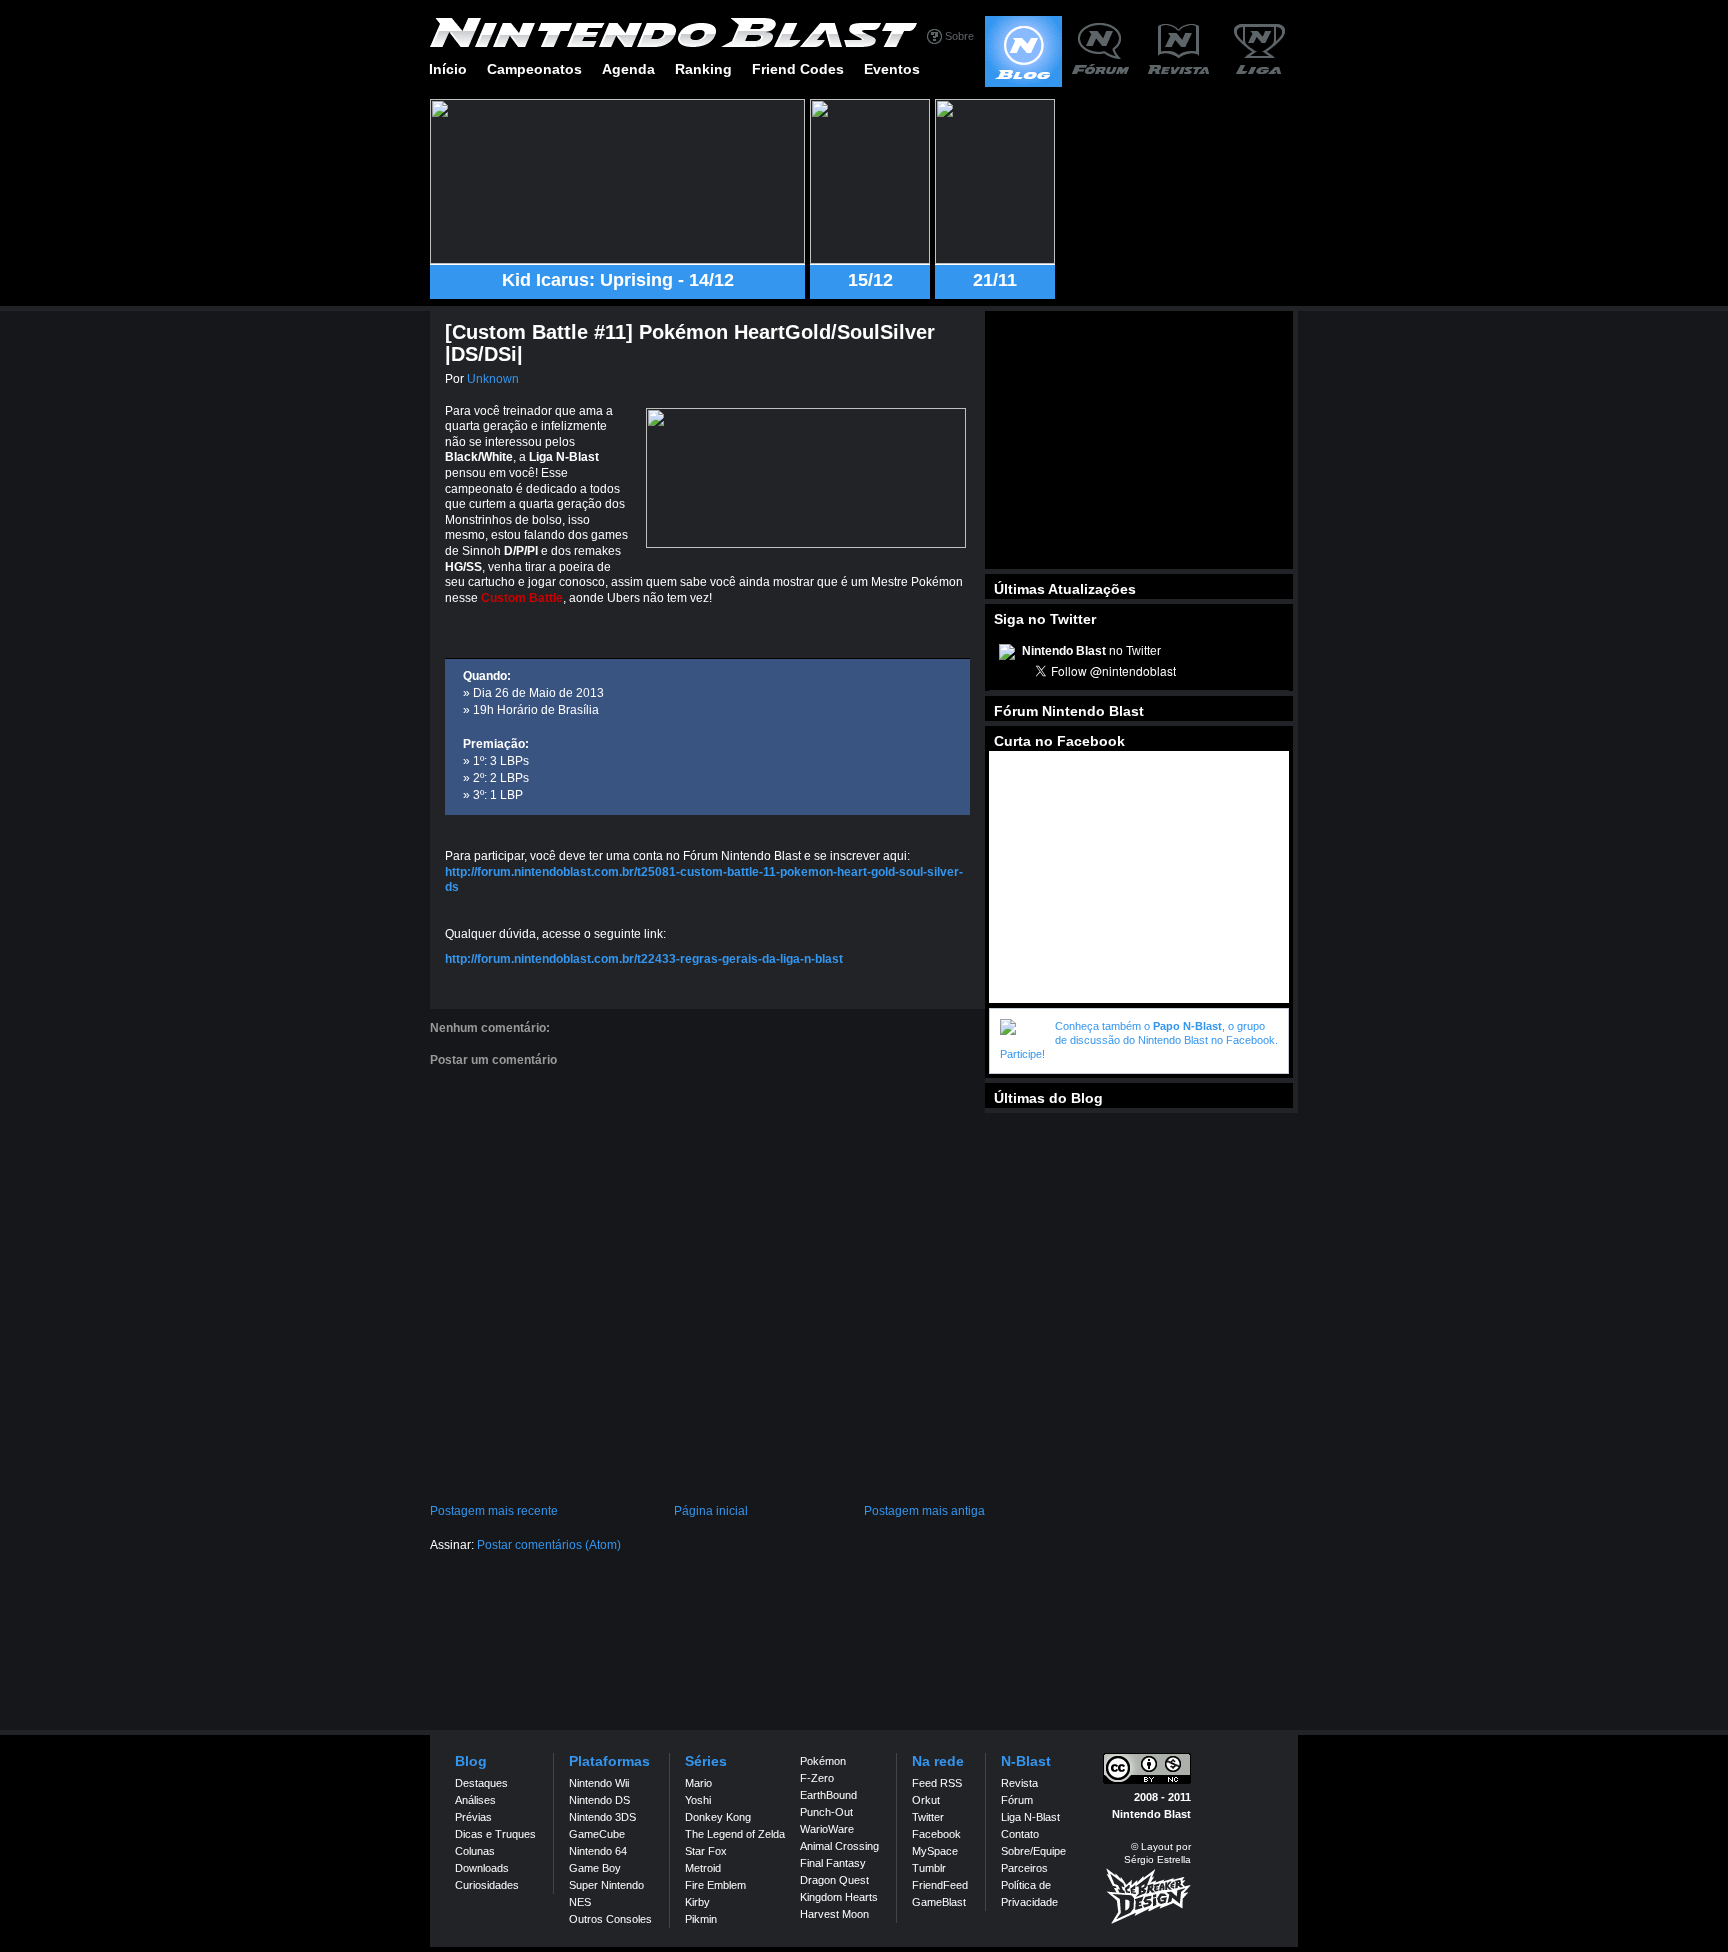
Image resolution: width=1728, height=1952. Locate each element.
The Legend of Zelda (735, 1834)
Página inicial (711, 1511)
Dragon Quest (834, 1880)
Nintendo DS (599, 1800)
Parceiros (1024, 1868)
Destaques (481, 1783)
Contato (1020, 1834)
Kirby (697, 1902)
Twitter (928, 1817)
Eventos (892, 69)
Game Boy (595, 1868)
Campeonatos (534, 69)
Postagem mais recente (494, 1511)
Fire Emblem (715, 1885)
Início (448, 69)
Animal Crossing (839, 1846)
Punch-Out (826, 1812)
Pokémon (823, 1761)
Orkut (926, 1800)
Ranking (703, 69)
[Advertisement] (1139, 440)
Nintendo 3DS (602, 1817)
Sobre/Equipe (1033, 1851)
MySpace (935, 1851)
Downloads (482, 1868)
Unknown (493, 379)
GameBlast (939, 1902)
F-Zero (817, 1778)
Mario (698, 1783)
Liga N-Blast (1030, 1817)
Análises (475, 1800)
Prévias (473, 1817)
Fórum (1017, 1800)
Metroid (703, 1868)
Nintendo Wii (599, 1783)
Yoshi (698, 1800)
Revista (1019, 1783)
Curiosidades (487, 1885)
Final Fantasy (833, 1863)
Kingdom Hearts (839, 1897)
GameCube (597, 1834)
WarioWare (827, 1829)
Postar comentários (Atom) (549, 1545)
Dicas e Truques (495, 1834)
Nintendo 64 (598, 1851)
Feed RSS (937, 1783)
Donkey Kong (718, 1817)
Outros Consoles (610, 1919)
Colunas (475, 1851)
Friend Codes (798, 69)
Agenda (628, 69)
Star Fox (706, 1851)
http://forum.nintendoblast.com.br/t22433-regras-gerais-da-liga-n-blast (644, 959)
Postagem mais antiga (924, 1511)
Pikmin (701, 1919)
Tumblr (929, 1868)
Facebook (936, 1834)
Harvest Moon (834, 1914)
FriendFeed (940, 1885)
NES (580, 1902)
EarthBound (828, 1795)
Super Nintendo (606, 1885)
